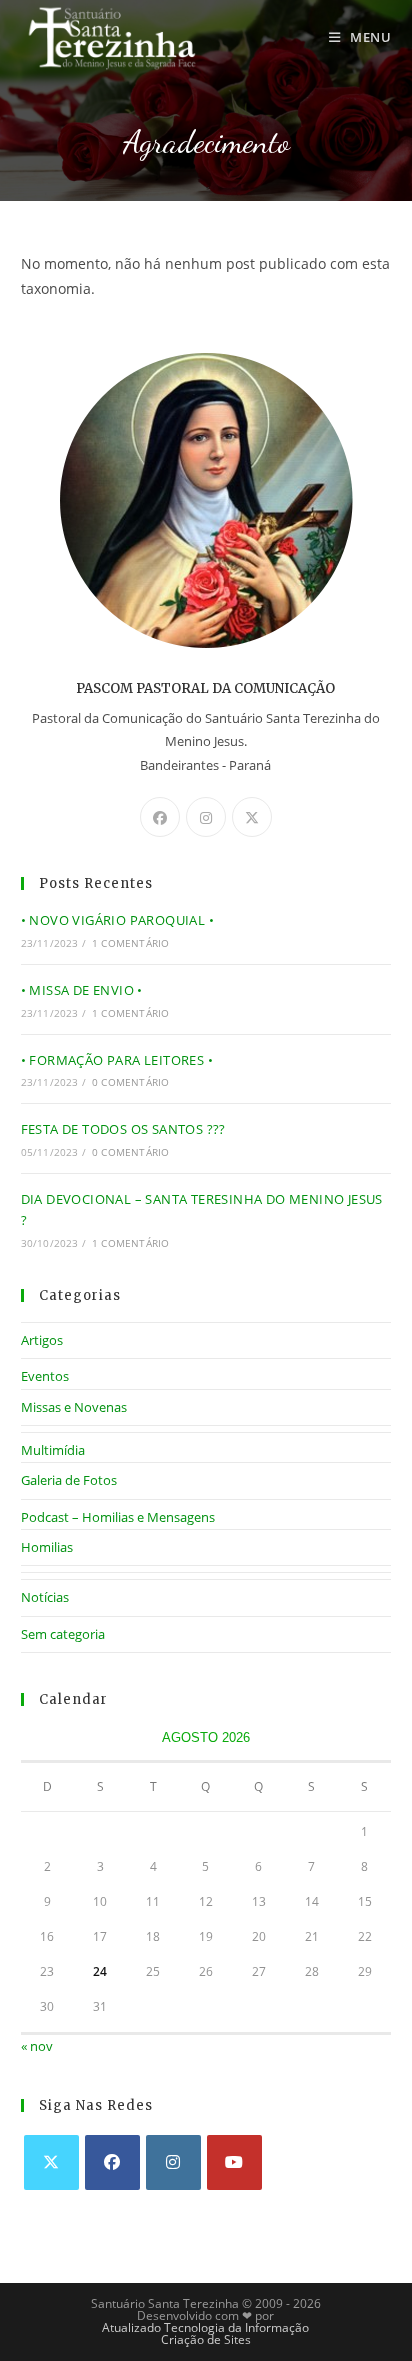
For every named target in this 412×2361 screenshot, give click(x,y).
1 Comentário (130, 943)
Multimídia (53, 1450)
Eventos (45, 1376)
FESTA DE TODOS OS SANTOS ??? (123, 1129)
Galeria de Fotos (69, 1480)
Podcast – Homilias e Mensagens (118, 1517)
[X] (252, 817)
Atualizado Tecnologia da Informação (205, 2327)
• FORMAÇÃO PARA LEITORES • (117, 1060)
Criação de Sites (206, 2339)
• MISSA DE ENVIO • (82, 990)
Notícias (45, 1597)
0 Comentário (130, 1082)
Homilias (47, 1547)
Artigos (42, 1340)
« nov (37, 2046)
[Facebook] (160, 817)
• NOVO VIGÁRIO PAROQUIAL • (117, 920)
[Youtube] (234, 2162)
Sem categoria (63, 1634)
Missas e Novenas (74, 1407)
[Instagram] (206, 817)
